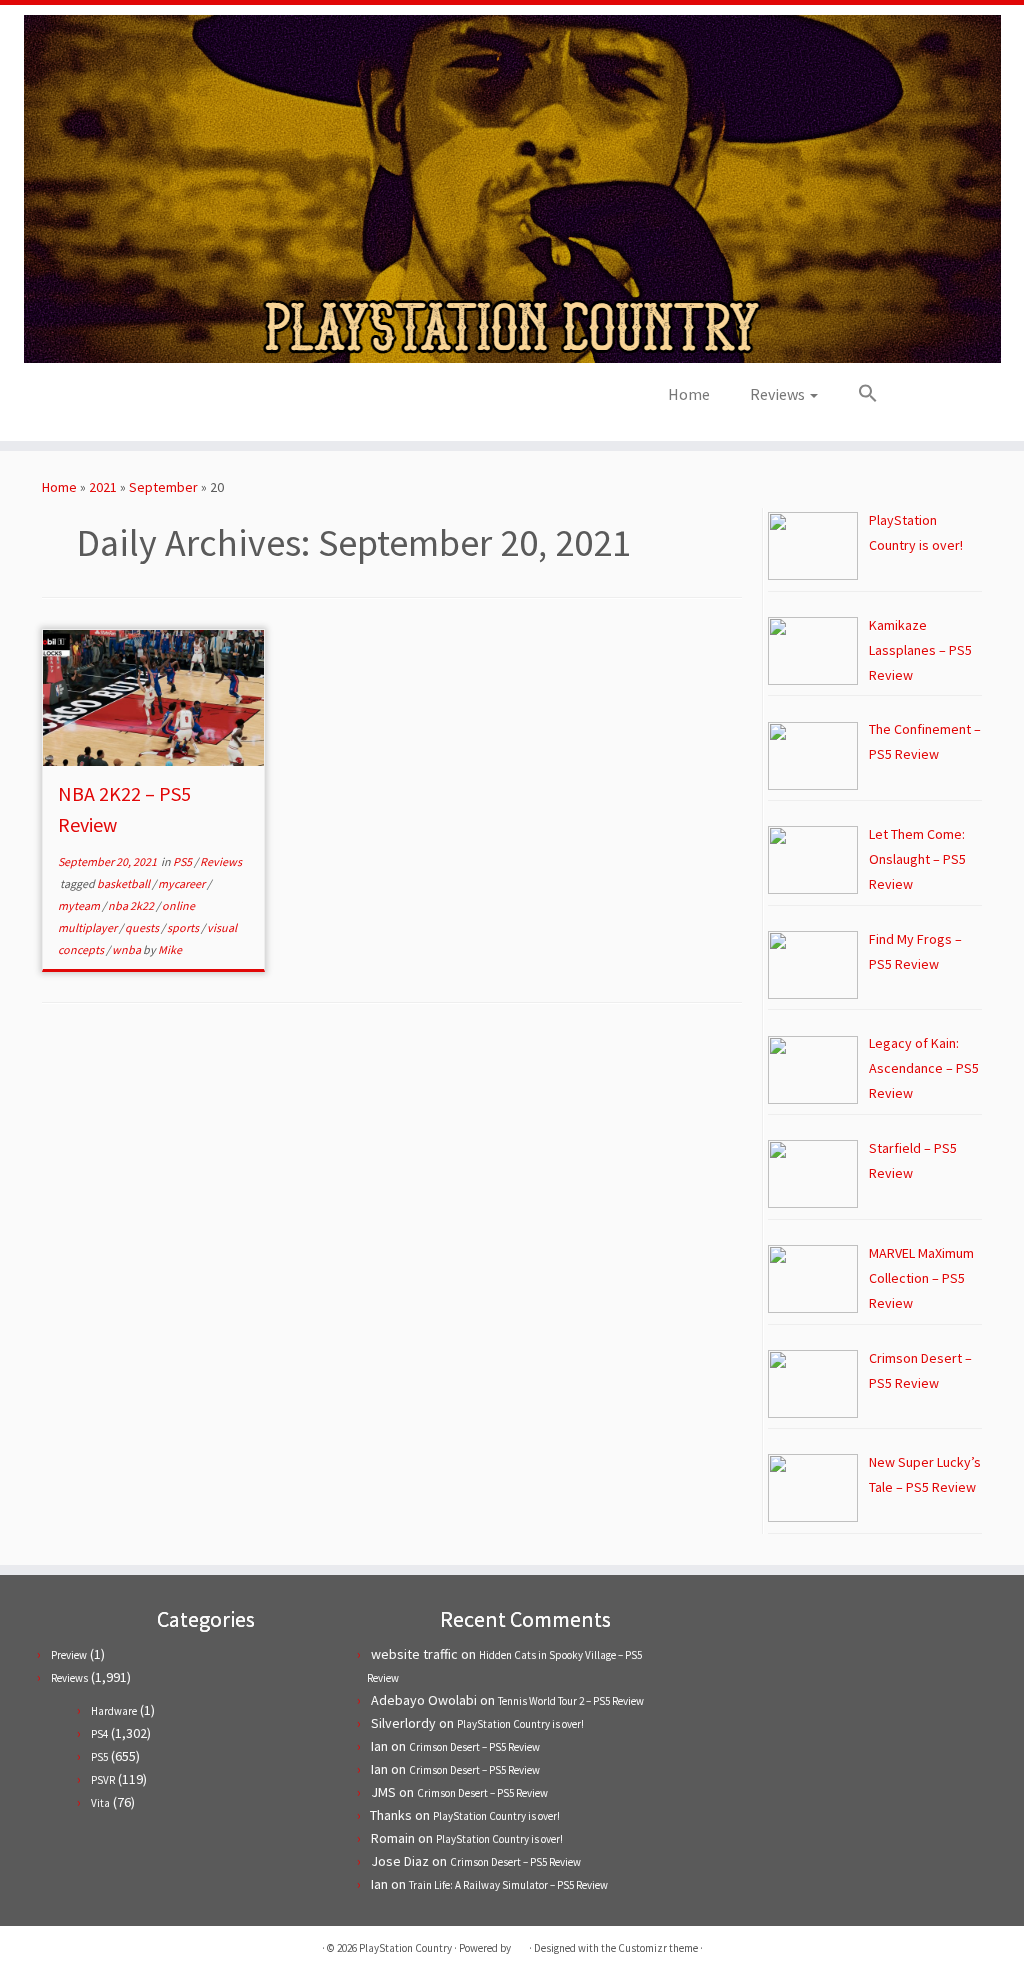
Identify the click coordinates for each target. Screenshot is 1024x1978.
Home (689, 394)
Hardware (114, 1711)
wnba (127, 949)
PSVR (103, 1780)
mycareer (182, 883)
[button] (858, 394)
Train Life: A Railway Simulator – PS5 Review (508, 1885)
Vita (100, 1803)
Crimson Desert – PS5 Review (474, 1747)
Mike (170, 949)
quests (143, 927)
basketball (124, 883)
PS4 (99, 1734)
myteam (80, 905)
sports (184, 927)
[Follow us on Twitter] (164, 400)
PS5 (183, 861)
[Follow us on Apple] (245, 400)
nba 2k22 (132, 905)
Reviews (779, 394)
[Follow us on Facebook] (191, 400)
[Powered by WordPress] (520, 1944)
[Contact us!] (272, 400)
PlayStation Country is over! (520, 1724)
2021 (103, 487)
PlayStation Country (405, 1948)
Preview (69, 1655)
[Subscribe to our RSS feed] (218, 400)
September (163, 487)
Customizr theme (658, 1948)
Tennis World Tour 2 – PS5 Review (571, 1701)
